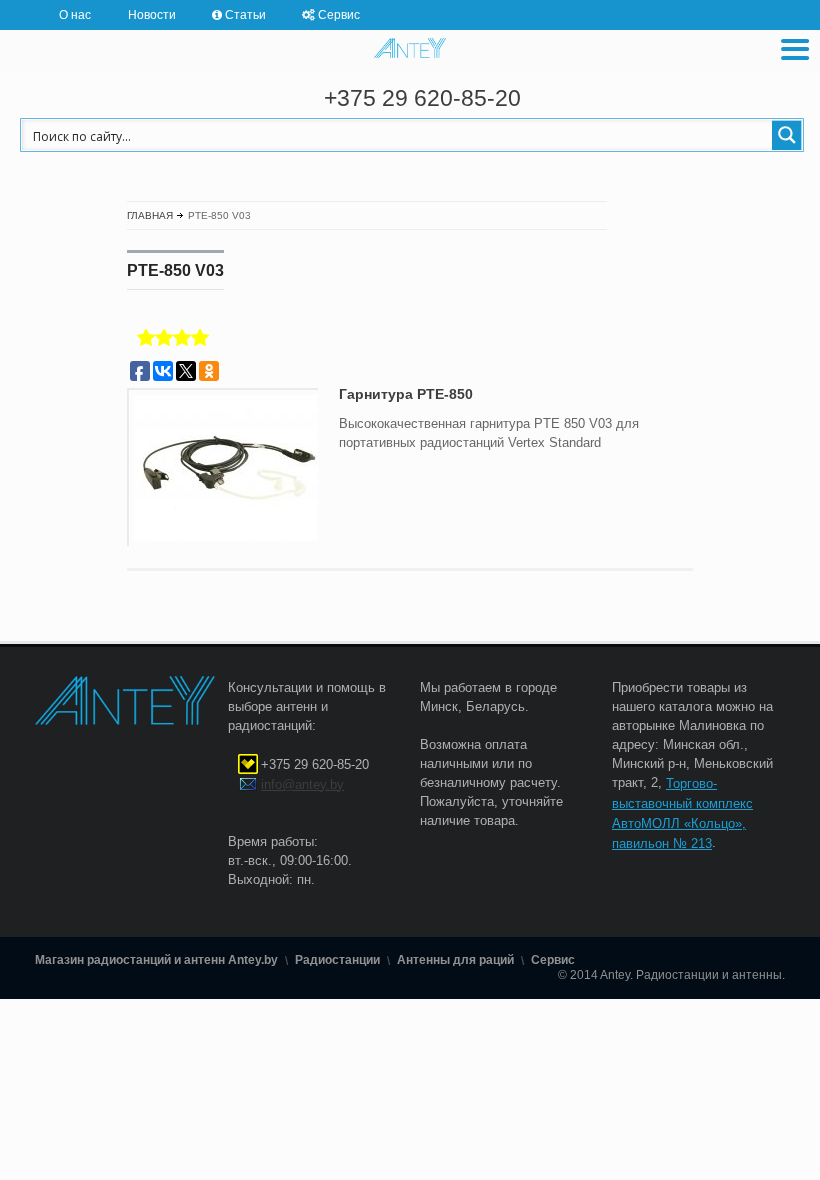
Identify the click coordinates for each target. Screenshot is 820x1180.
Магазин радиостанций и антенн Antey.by (156, 960)
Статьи (245, 14)
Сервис (339, 14)
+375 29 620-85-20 (422, 98)
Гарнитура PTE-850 (406, 394)
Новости (152, 14)
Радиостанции (337, 960)
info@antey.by (302, 784)
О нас (75, 14)
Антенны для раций (455, 960)
